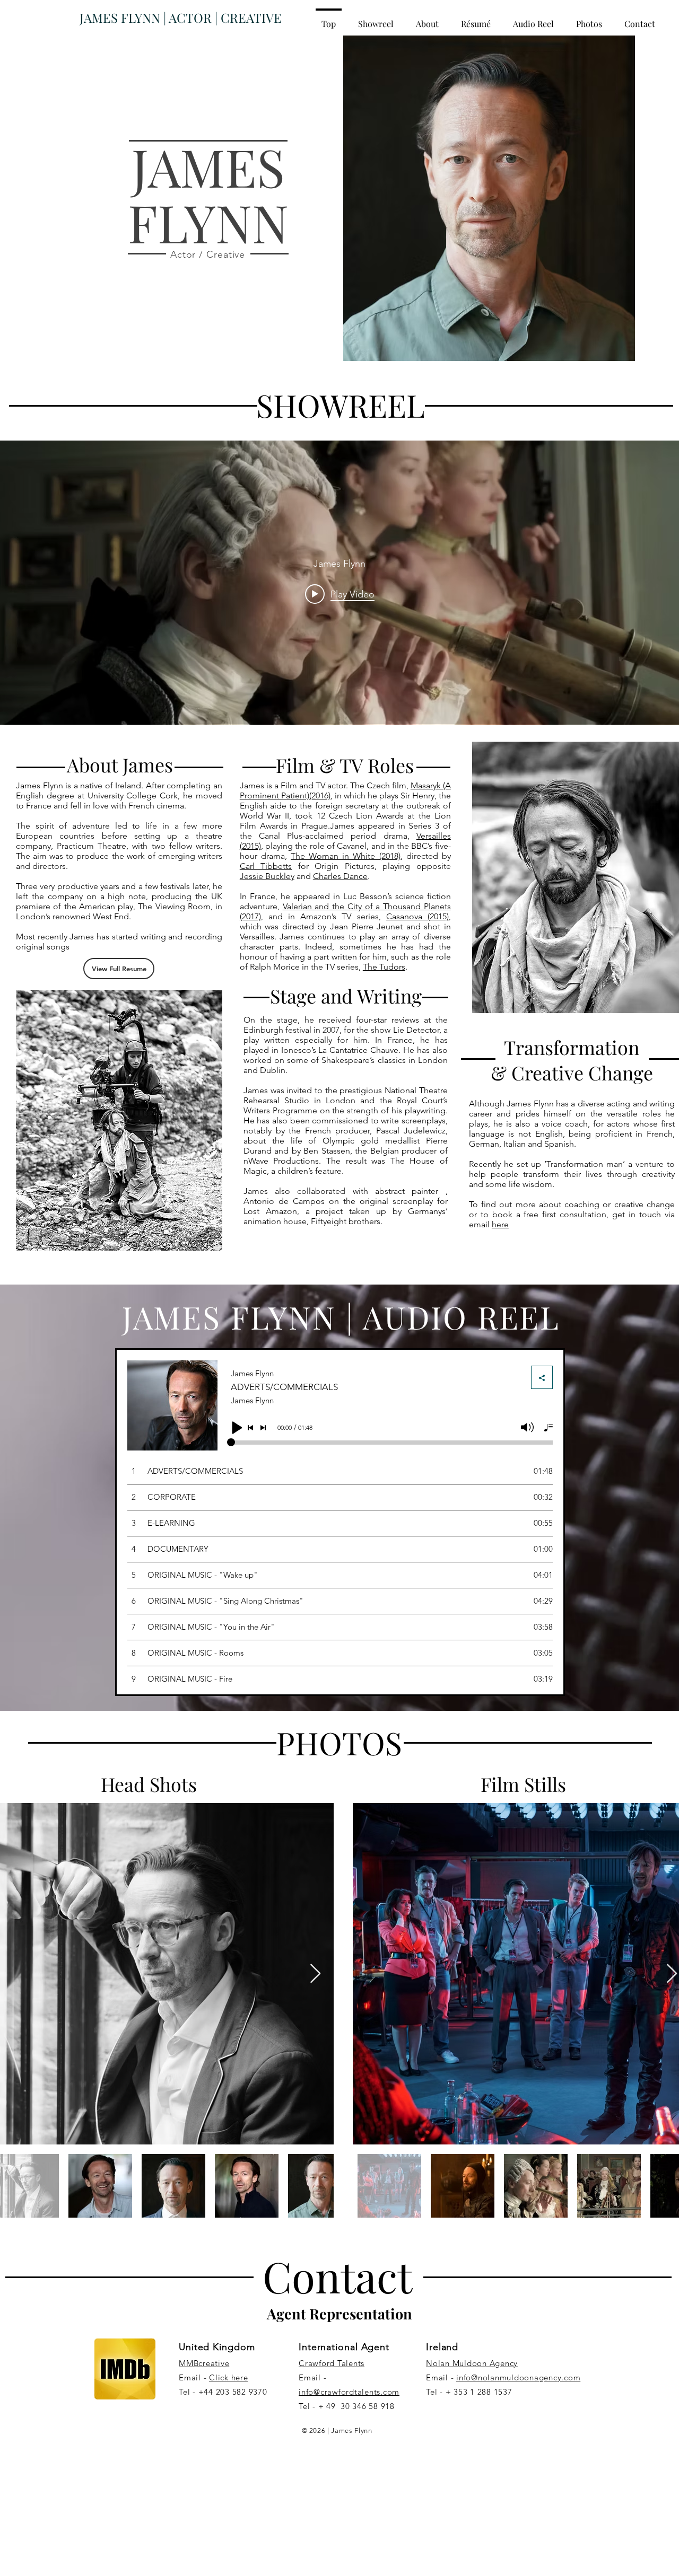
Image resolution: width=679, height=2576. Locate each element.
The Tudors (384, 967)
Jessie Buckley (267, 876)
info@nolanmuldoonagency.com (518, 2377)
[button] (476, 19)
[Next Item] (315, 1974)
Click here (229, 2377)
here (500, 1224)
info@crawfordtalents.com (349, 2392)
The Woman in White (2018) (346, 856)
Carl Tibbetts (266, 866)
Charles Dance (340, 876)
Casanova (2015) (417, 916)
